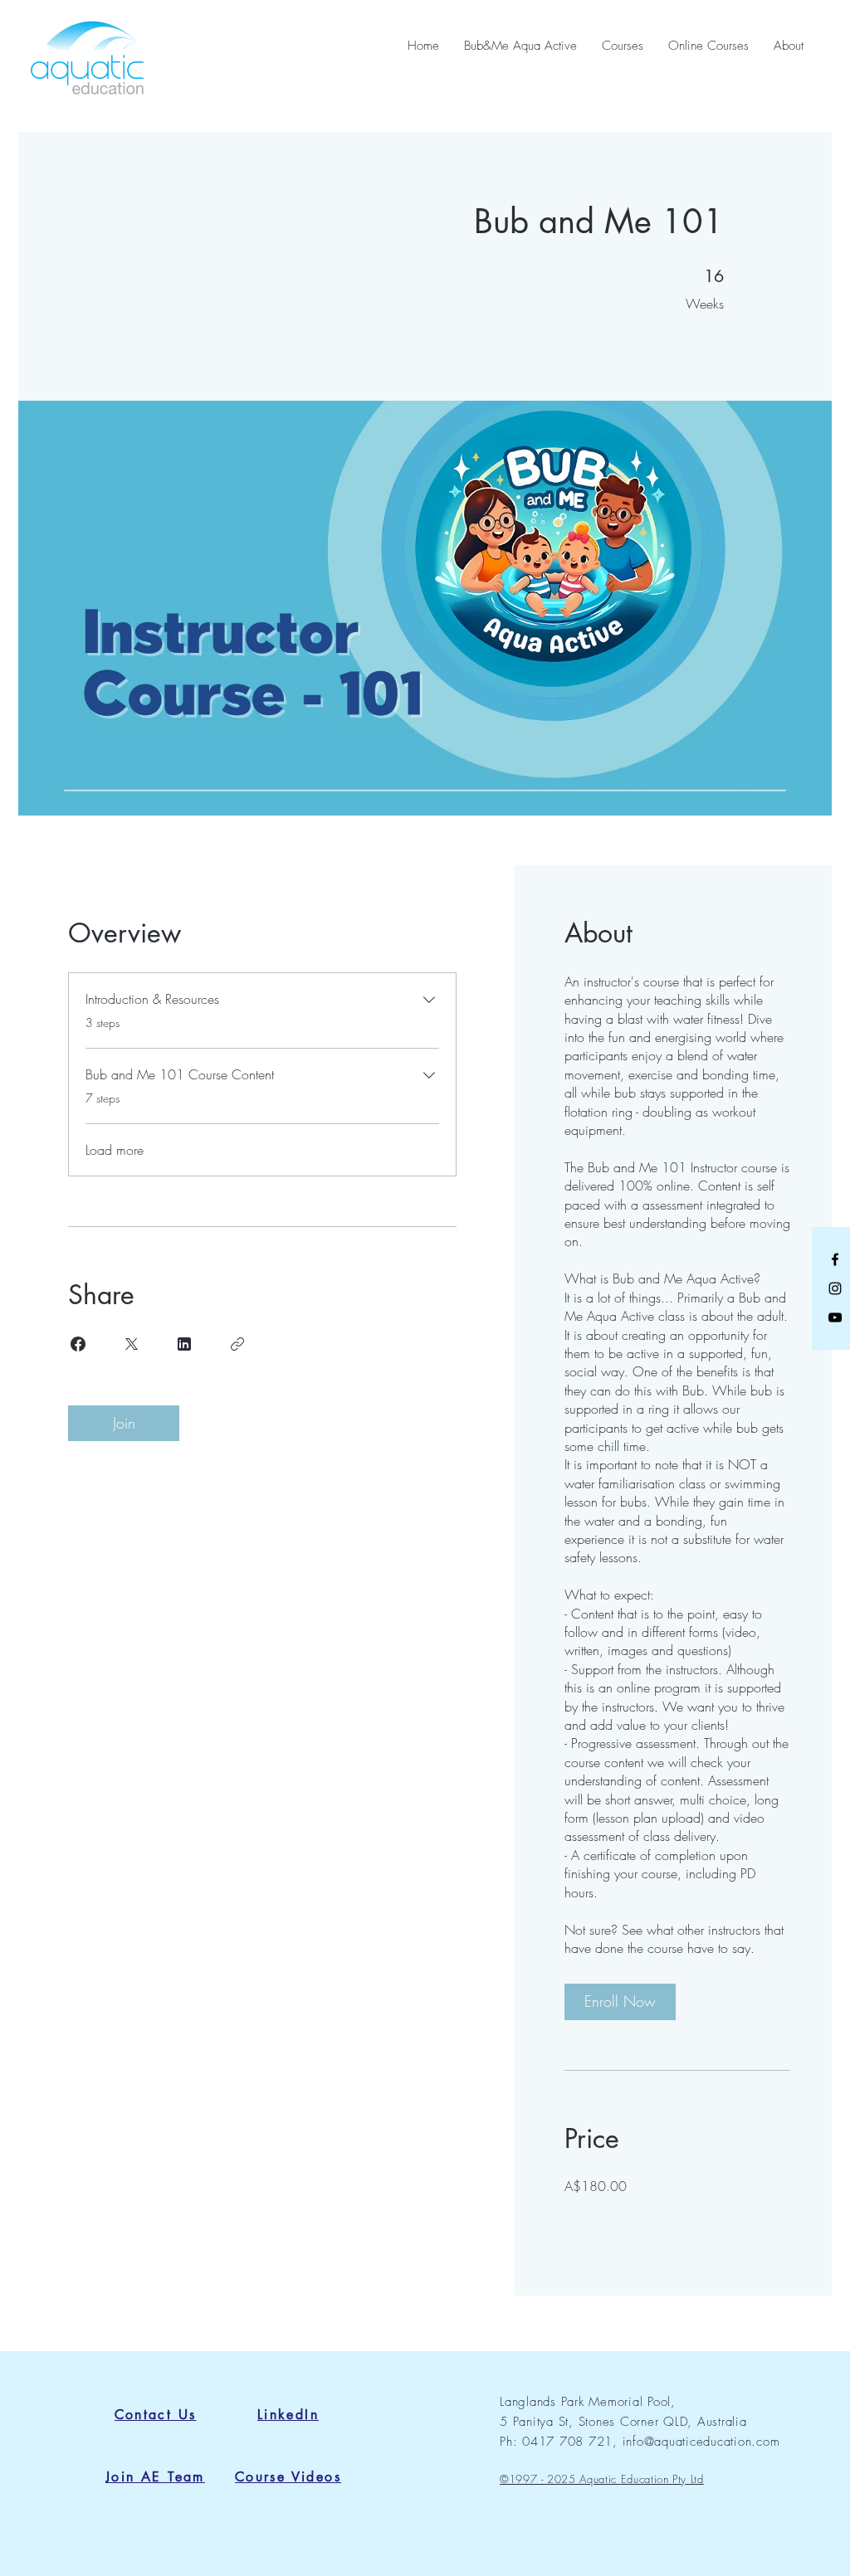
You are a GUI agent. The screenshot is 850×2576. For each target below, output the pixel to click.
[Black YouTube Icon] (835, 1317)
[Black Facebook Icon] (835, 1259)
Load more (115, 1150)
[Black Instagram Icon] (835, 1288)
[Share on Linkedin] (184, 1344)
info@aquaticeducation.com (701, 2442)
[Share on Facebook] (78, 1344)
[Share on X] (131, 1344)
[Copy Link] (237, 1344)
